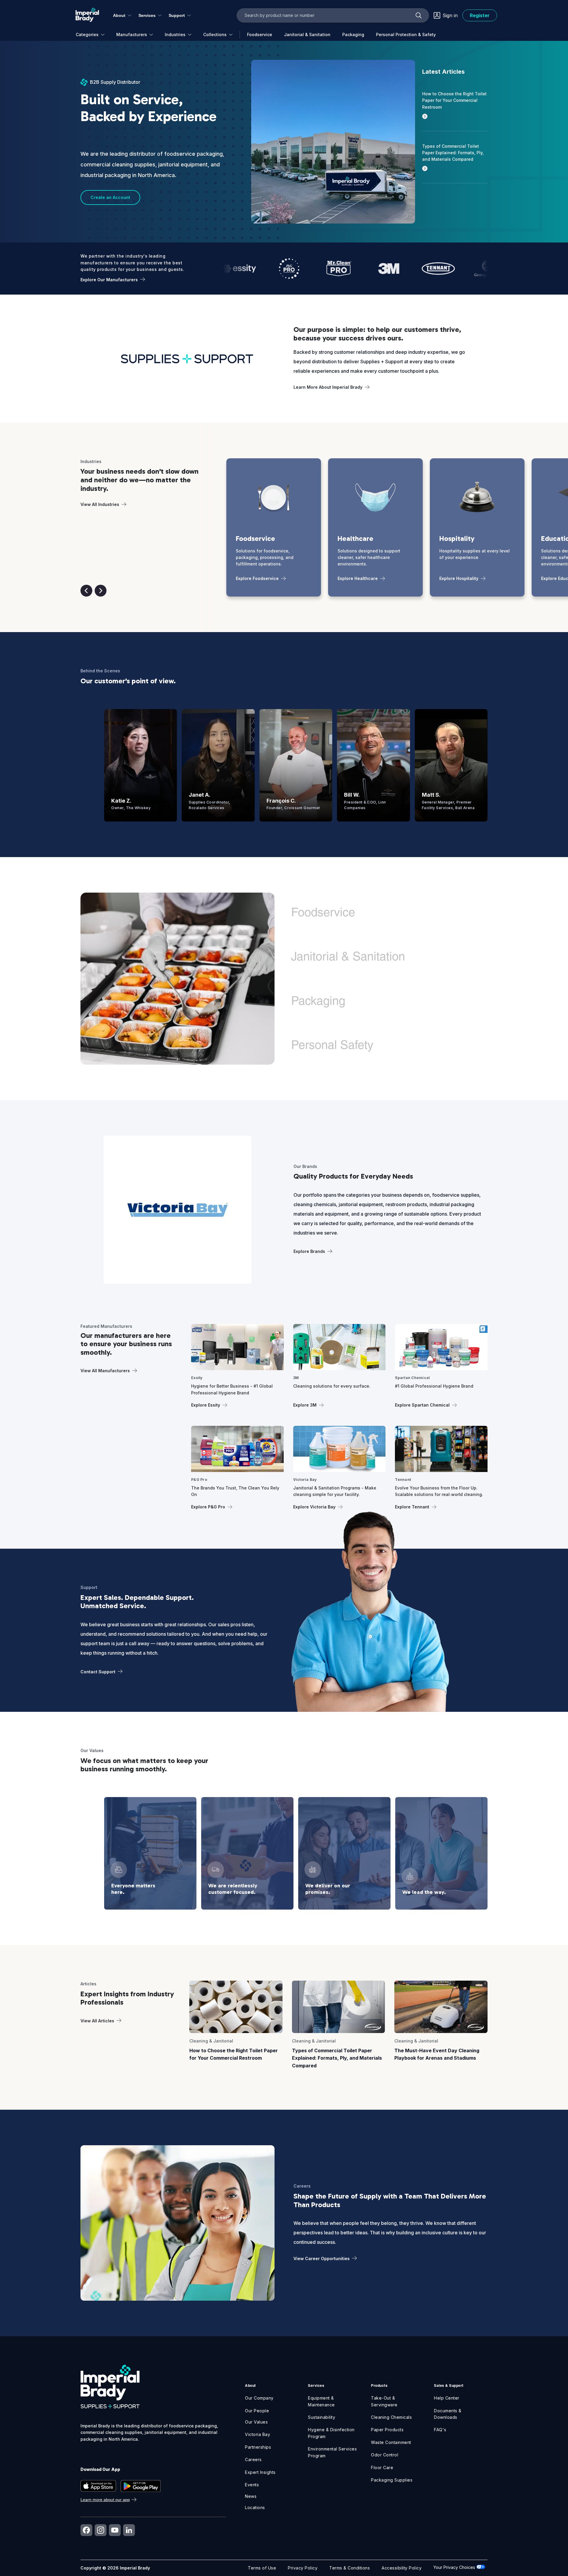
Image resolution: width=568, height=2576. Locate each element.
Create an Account (110, 197)
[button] (86, 591)
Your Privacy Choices (455, 2567)
